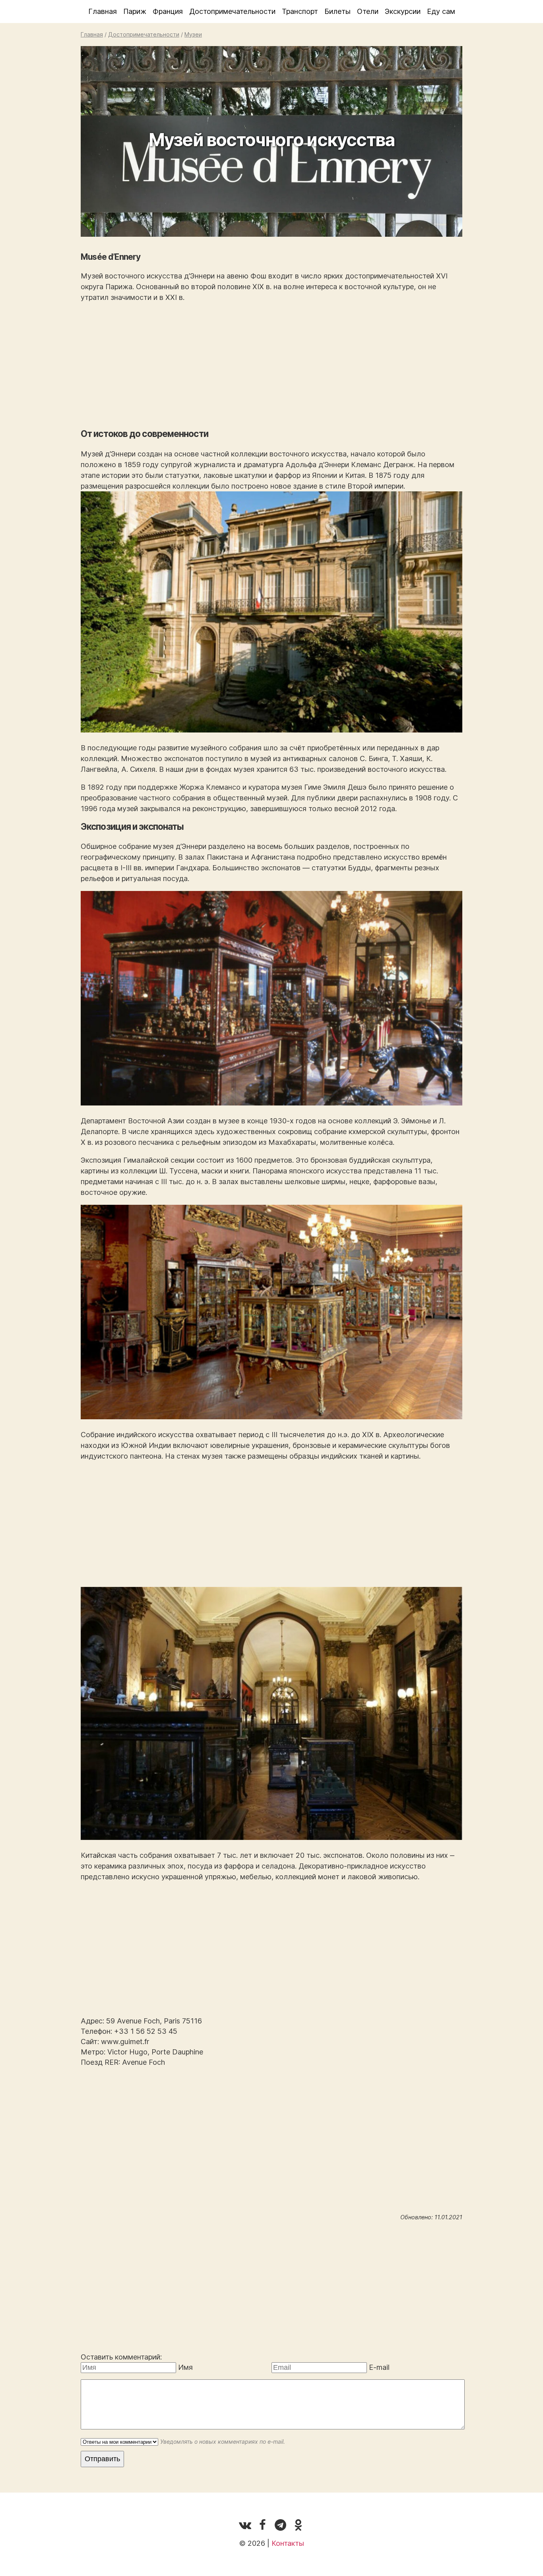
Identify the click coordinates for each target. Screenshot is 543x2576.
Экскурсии (403, 11)
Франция (168, 11)
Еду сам (441, 11)
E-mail (379, 2367)
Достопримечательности (232, 11)
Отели (368, 11)
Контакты (288, 2543)
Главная (103, 11)
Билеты (337, 11)
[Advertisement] (271, 365)
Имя (185, 2367)
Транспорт (300, 11)
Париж (135, 11)
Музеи (193, 34)
